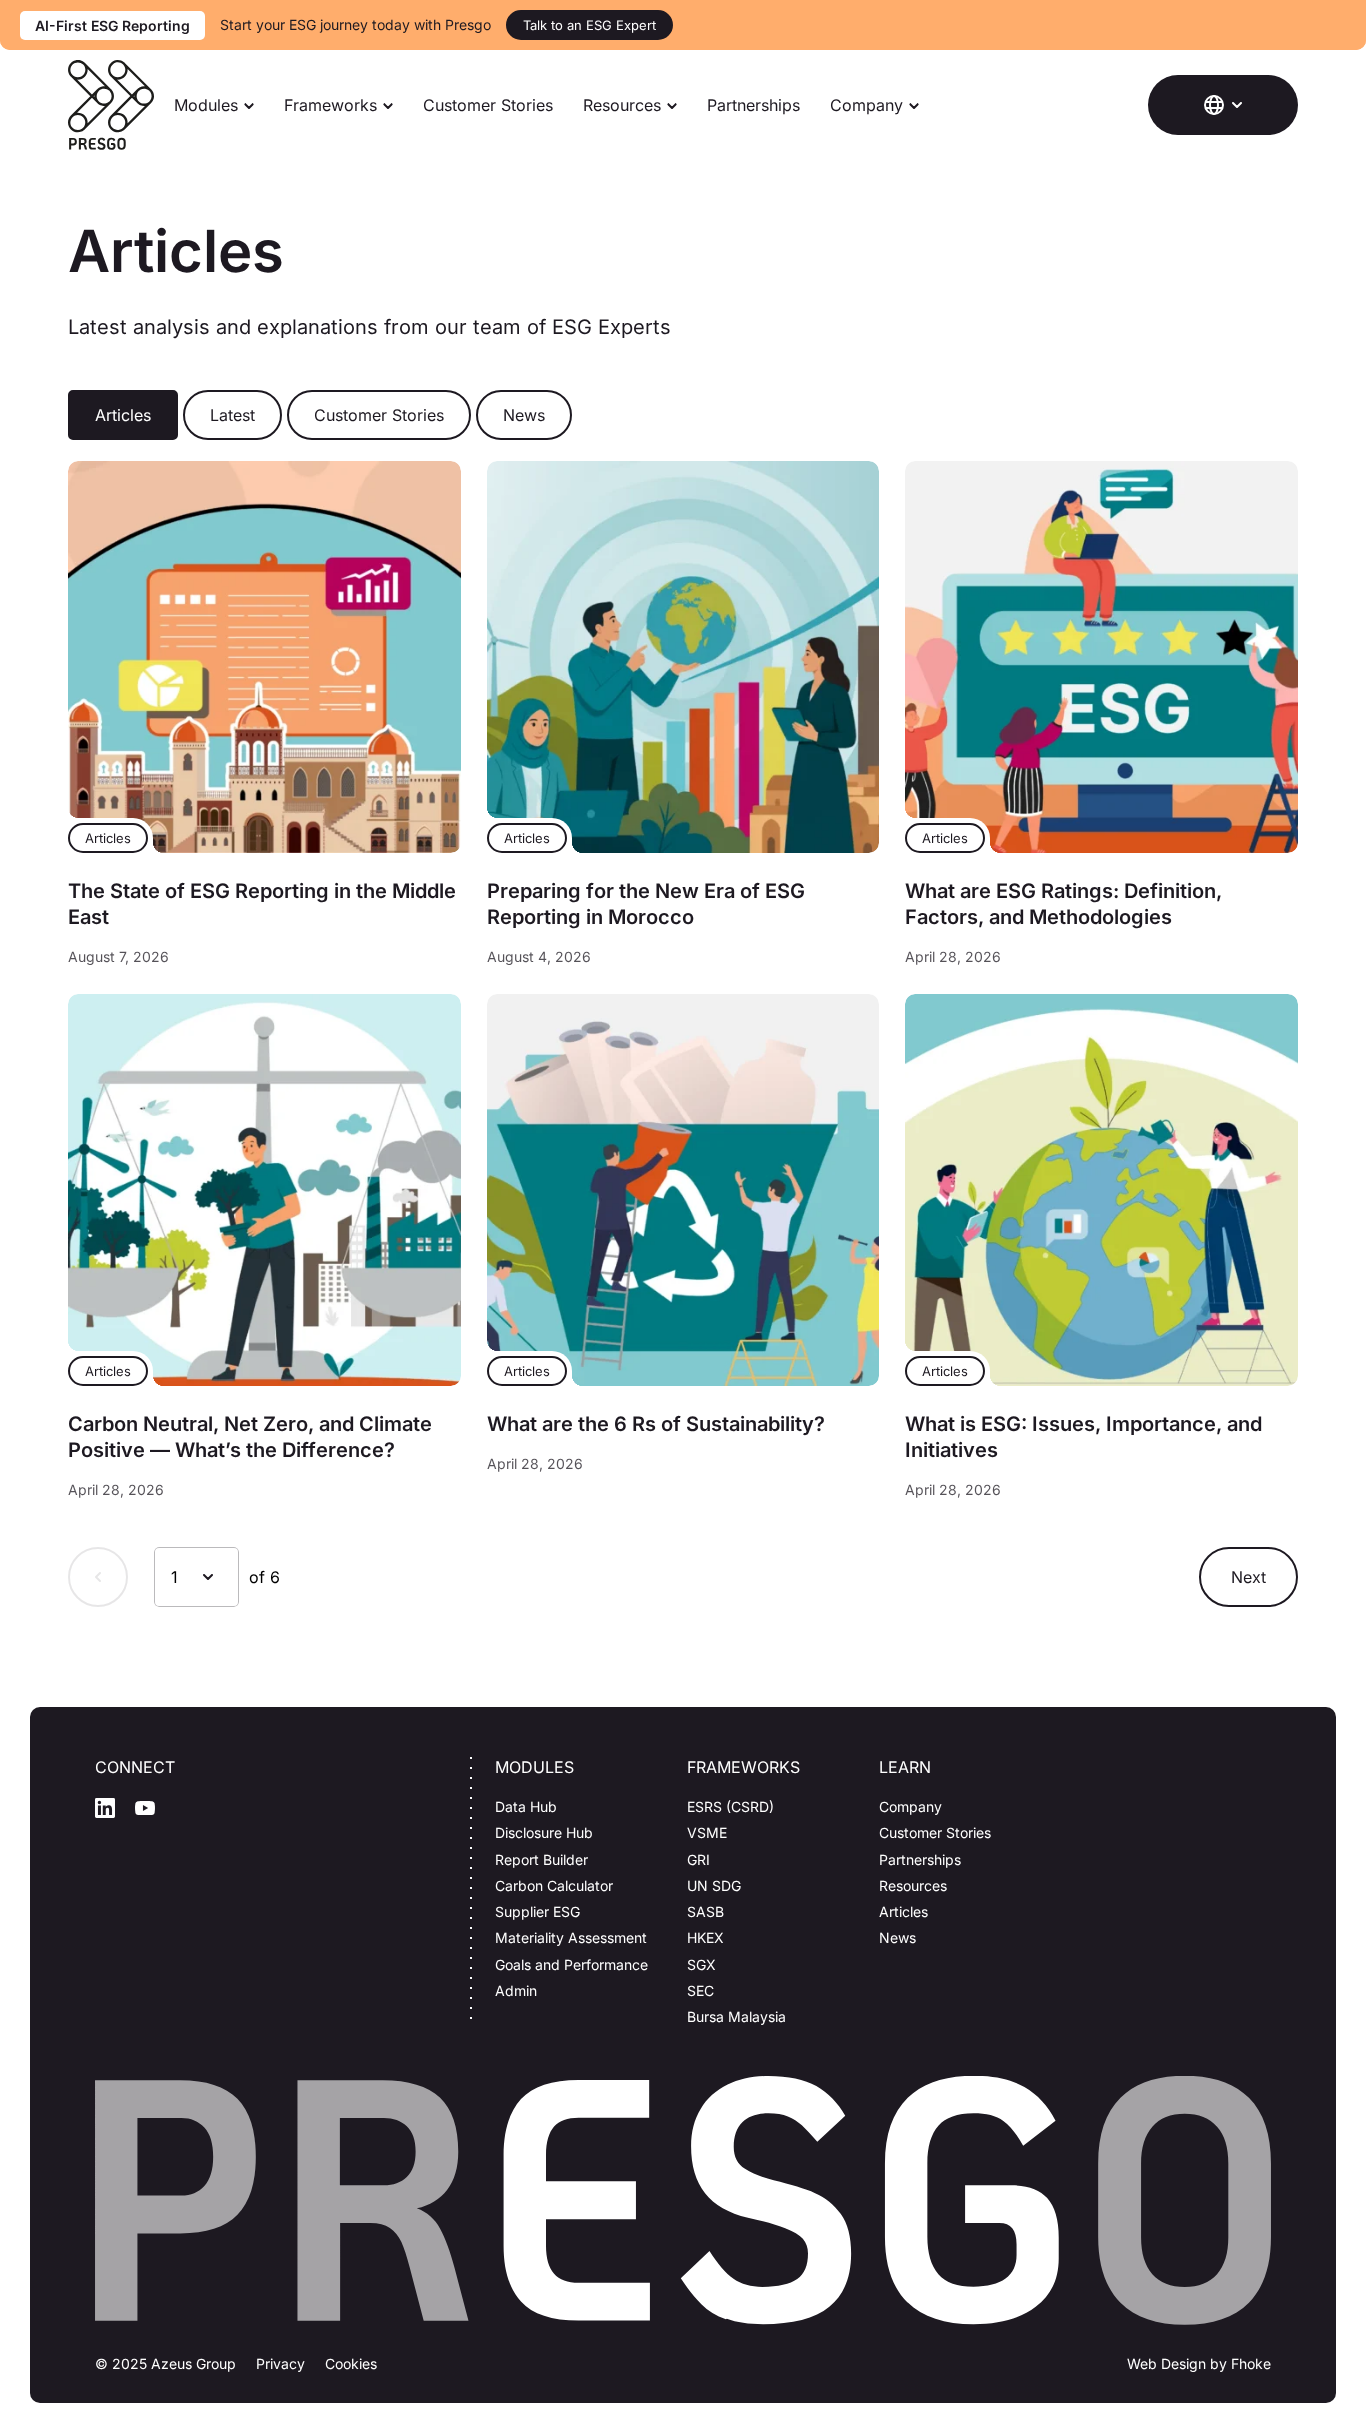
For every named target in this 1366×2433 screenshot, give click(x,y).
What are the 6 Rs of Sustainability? (656, 1424)
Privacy (280, 2363)
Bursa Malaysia (736, 2016)
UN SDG (714, 1885)
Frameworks (330, 105)
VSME (707, 1832)
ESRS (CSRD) (730, 1806)
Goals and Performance (571, 1964)
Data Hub (526, 1806)
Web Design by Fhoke (1199, 2363)
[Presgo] (111, 105)
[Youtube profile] (145, 1808)
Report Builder (541, 1859)
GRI (698, 1859)
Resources (622, 105)
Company (866, 105)
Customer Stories (488, 105)
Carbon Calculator (554, 1885)
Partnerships (753, 105)
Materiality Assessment (571, 1937)
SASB (705, 1911)
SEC (700, 1990)
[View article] (264, 657)
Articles (903, 1911)
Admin (516, 1990)
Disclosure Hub (544, 1832)
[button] (1223, 105)
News (897, 1937)
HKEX (705, 1937)
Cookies (351, 2363)
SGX (701, 1964)
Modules (206, 105)
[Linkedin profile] (105, 1808)
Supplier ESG (537, 1911)
